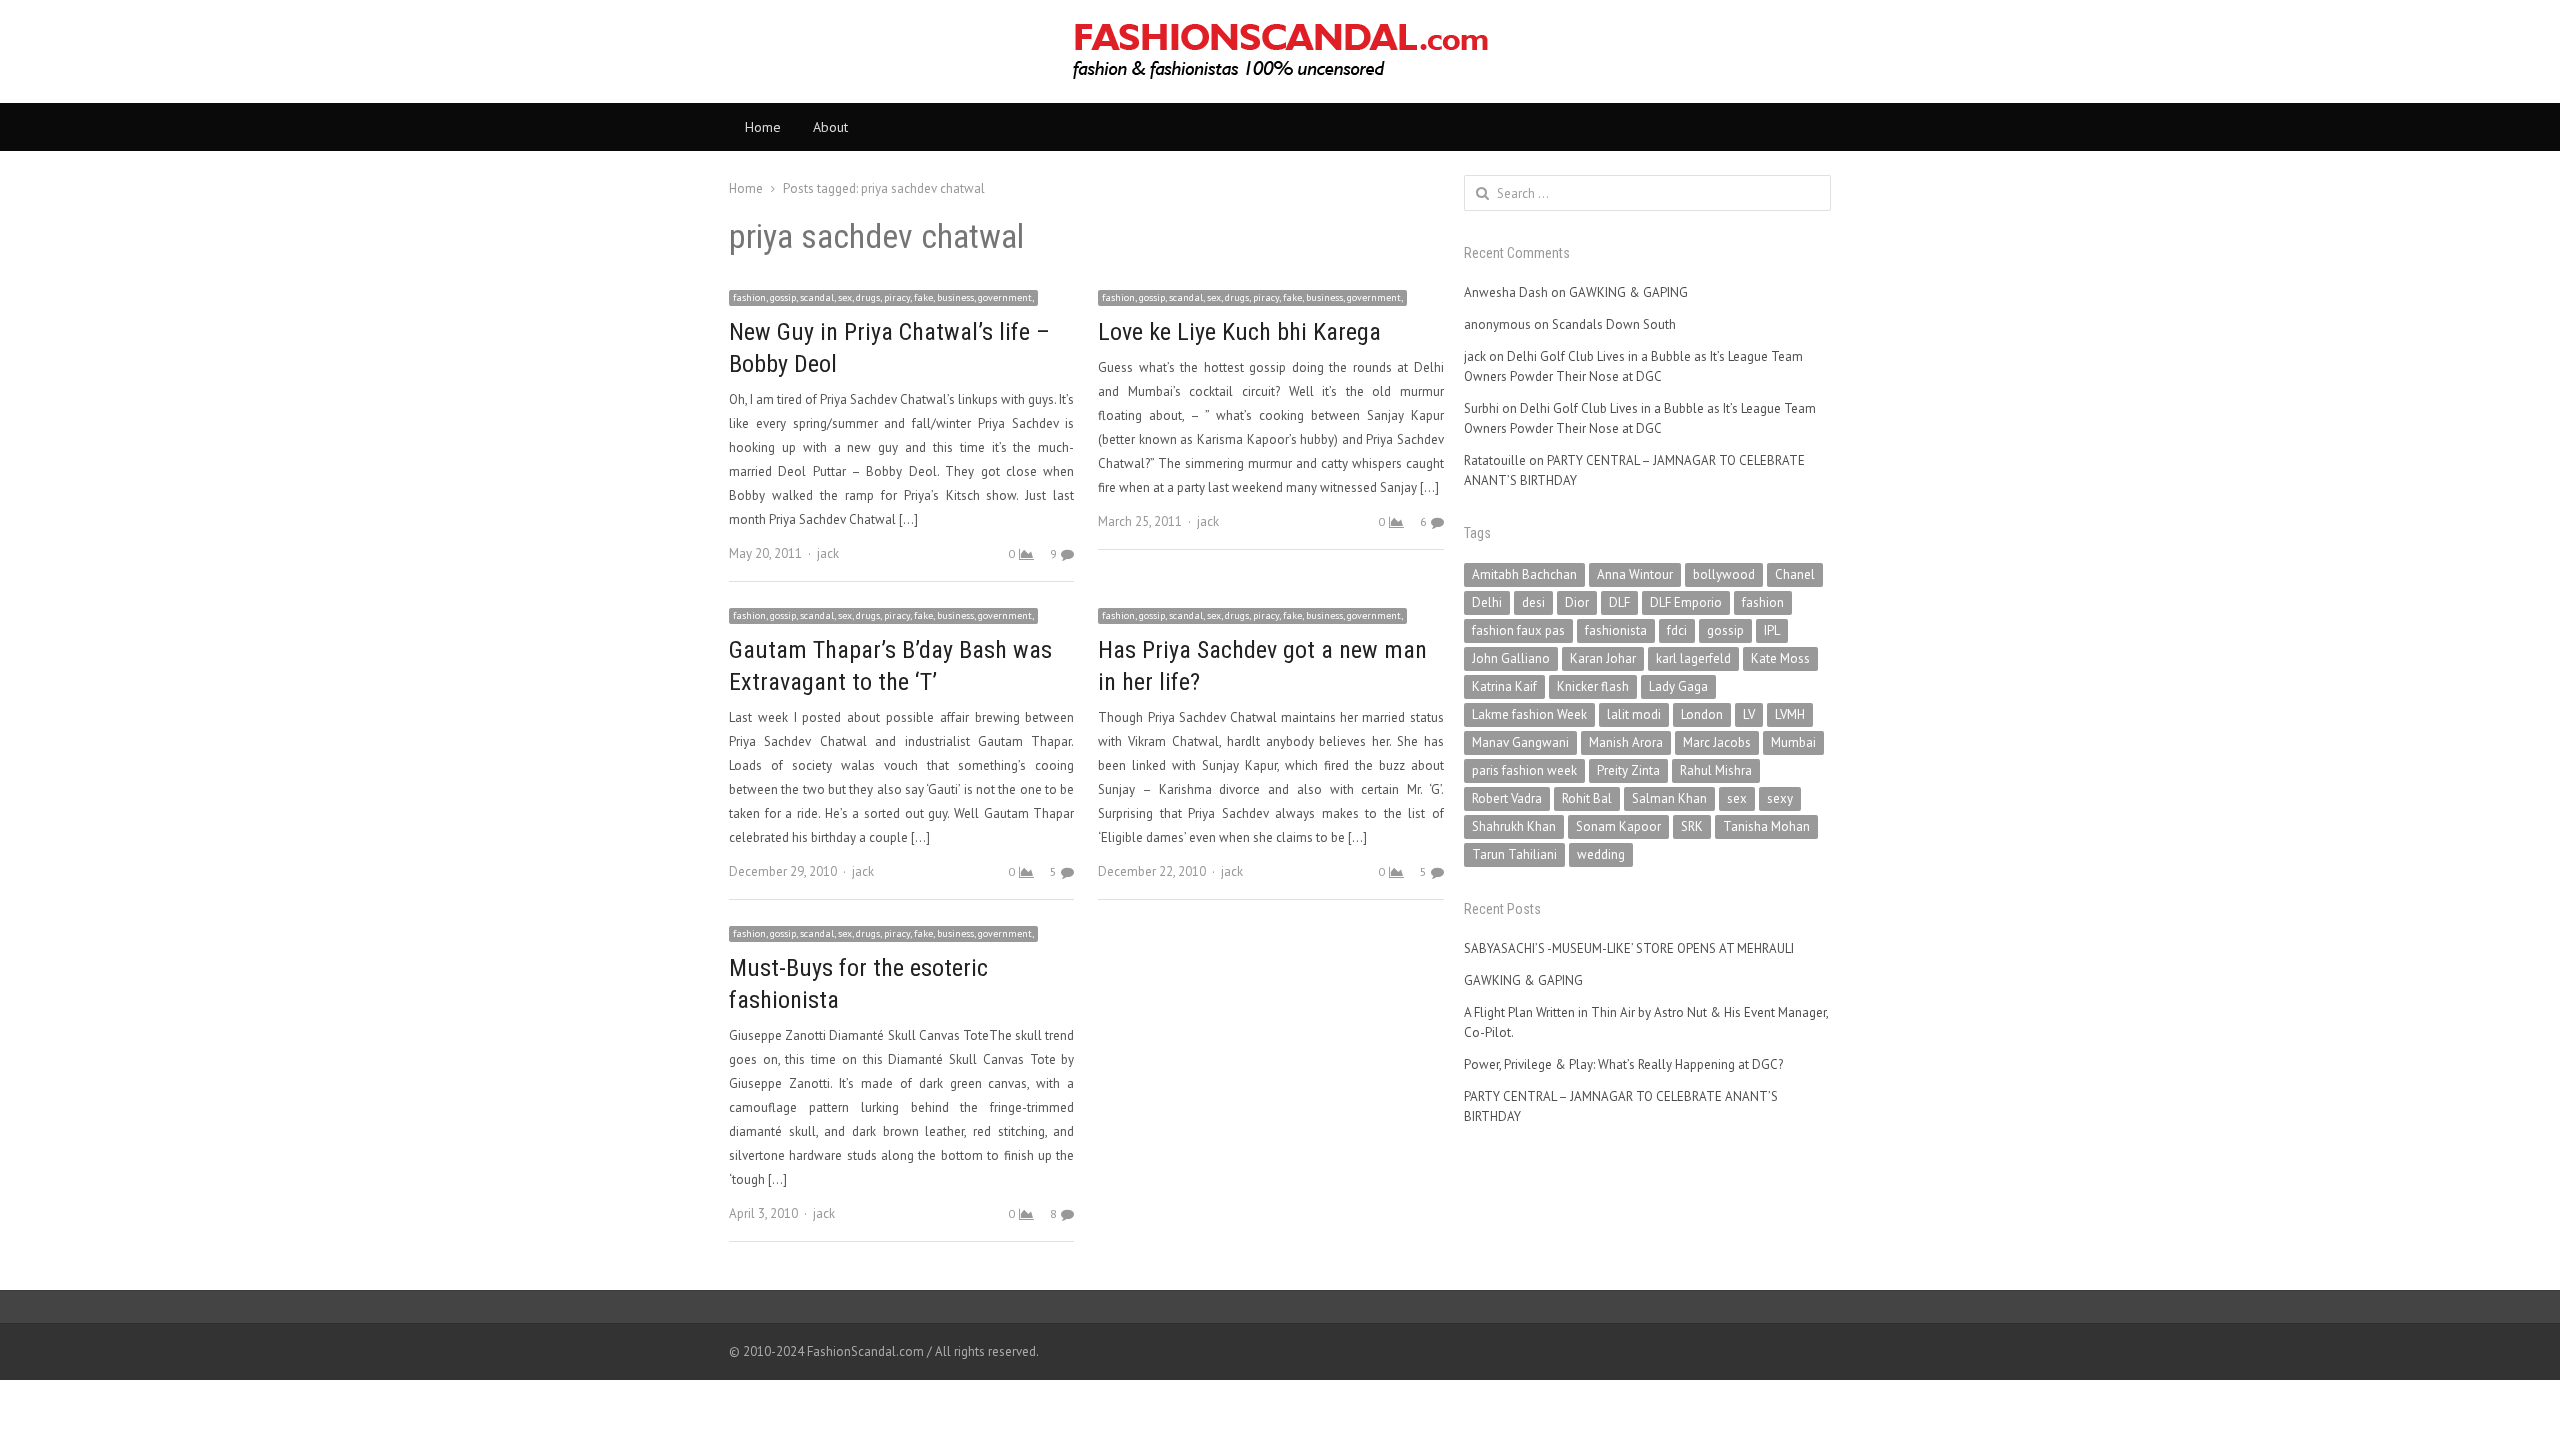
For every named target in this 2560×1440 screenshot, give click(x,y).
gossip (1725, 630)
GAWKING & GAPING (1628, 292)
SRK (1692, 826)
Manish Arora (1626, 742)
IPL (1772, 630)
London (1702, 714)
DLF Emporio (1686, 602)
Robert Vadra (1507, 798)
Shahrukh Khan (1514, 826)
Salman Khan (1669, 798)
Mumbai (1793, 742)
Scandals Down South (1614, 324)
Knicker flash (1593, 686)
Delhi (1487, 602)
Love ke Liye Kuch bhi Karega (1239, 332)
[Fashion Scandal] (1280, 51)
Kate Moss (1780, 658)
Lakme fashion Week (1529, 714)
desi (1533, 602)
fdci (1677, 630)
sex (1737, 798)
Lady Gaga (1678, 686)
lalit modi (1634, 714)
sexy (1780, 798)
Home (763, 127)
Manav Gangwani (1520, 742)
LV (1749, 714)
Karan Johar (1603, 658)
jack (828, 553)
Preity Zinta (1628, 770)
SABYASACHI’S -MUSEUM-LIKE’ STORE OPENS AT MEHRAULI (1629, 948)
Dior (1577, 602)
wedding (1601, 854)
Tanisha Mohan (1766, 826)
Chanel (1795, 574)
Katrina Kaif (1504, 686)
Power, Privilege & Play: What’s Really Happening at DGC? (1623, 1064)
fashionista (1616, 630)
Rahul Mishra (1716, 770)
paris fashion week (1524, 770)
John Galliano (1511, 658)
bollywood (1724, 574)
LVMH (1790, 714)
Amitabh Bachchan (1524, 574)
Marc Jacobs (1717, 742)
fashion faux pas (1518, 630)
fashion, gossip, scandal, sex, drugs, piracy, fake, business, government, (883, 297)
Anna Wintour (1635, 574)
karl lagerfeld (1693, 658)
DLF (1619, 602)
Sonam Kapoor (1618, 826)
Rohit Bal (1587, 798)
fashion (1763, 602)
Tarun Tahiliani (1514, 854)
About (830, 127)
